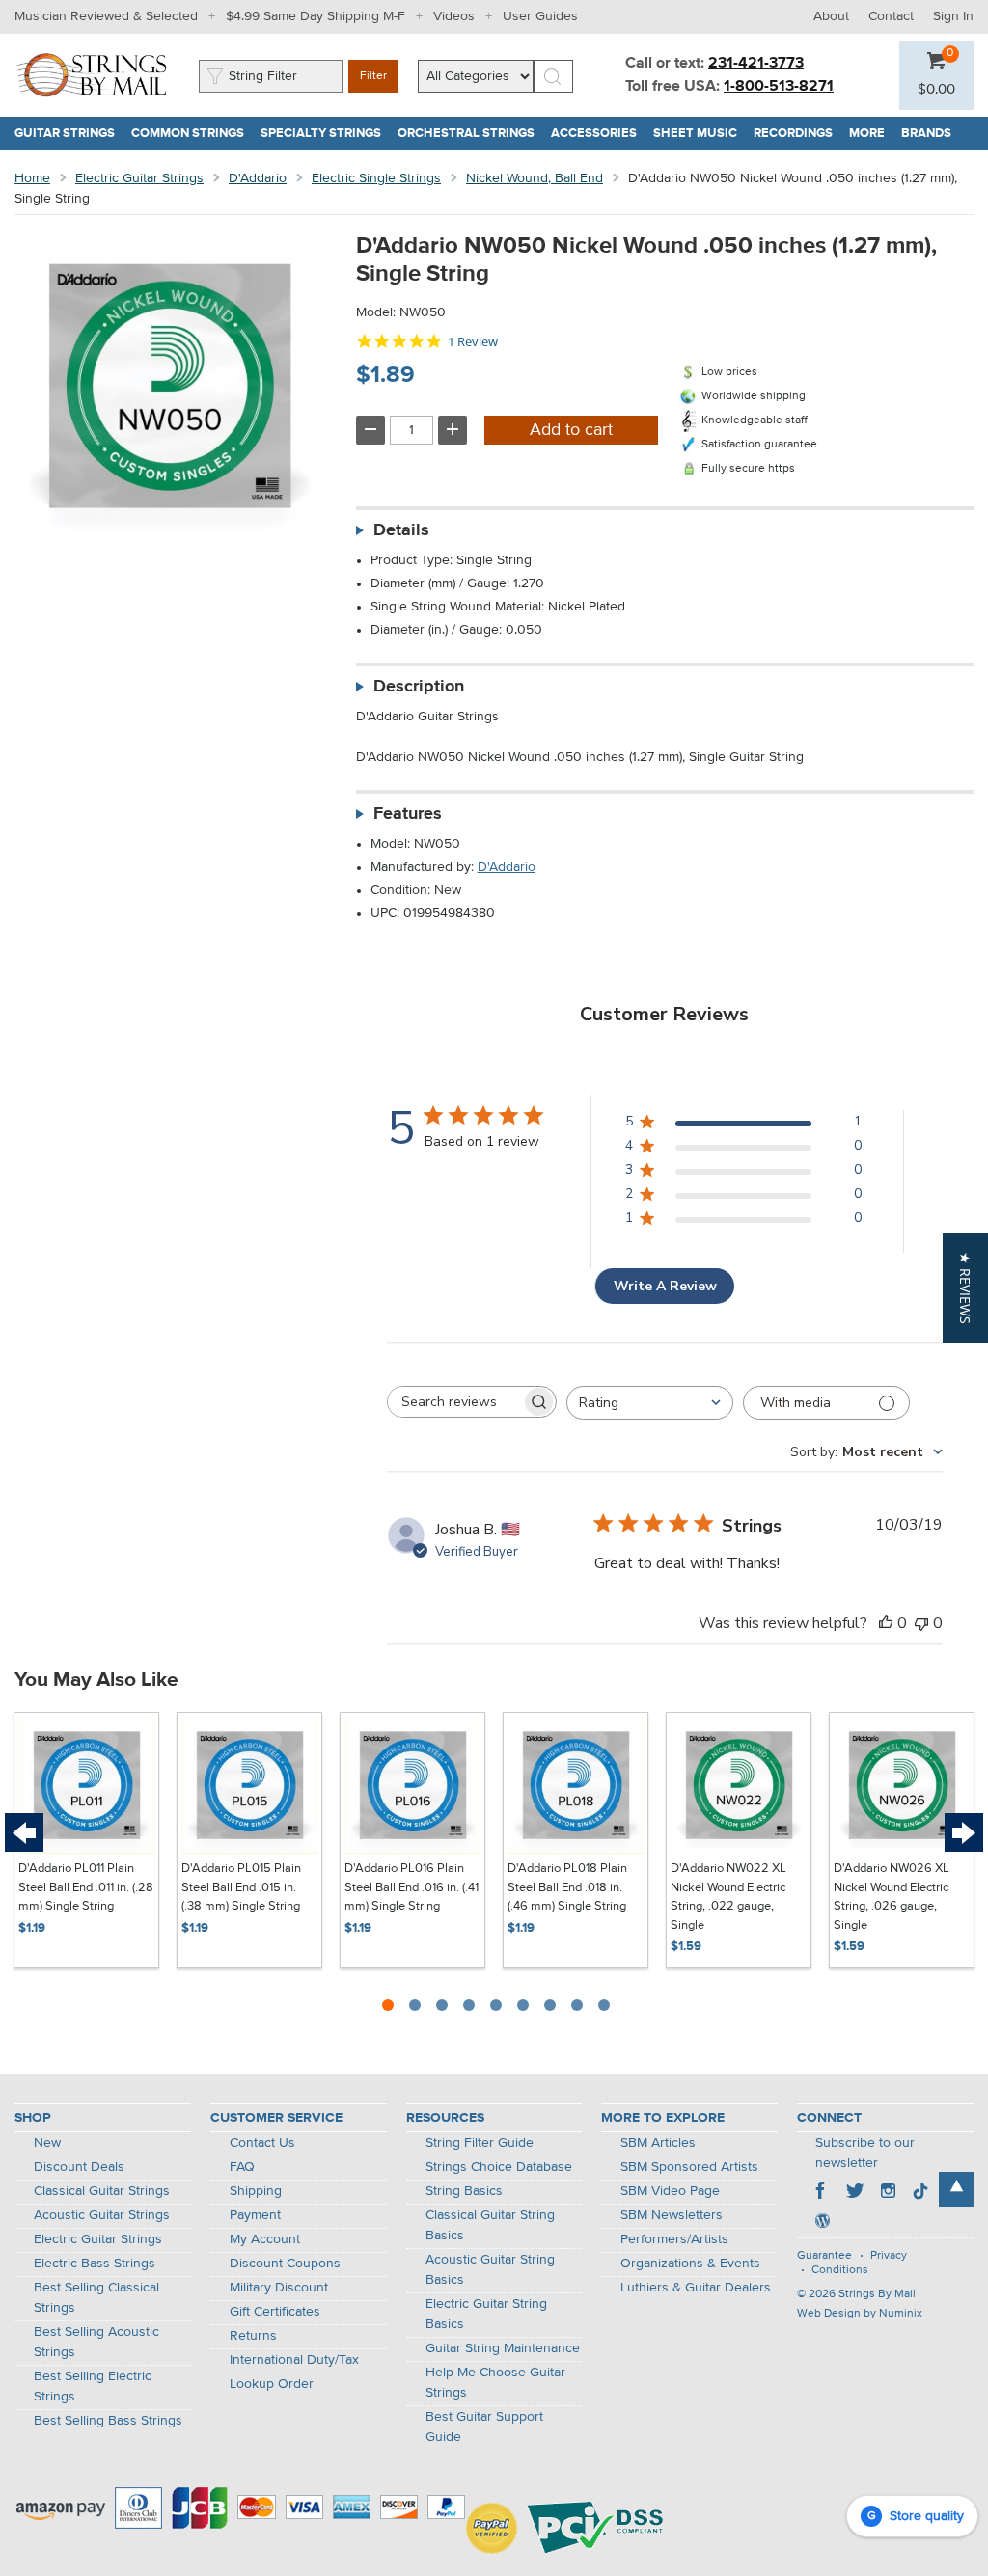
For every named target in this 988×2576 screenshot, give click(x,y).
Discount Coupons (285, 2264)
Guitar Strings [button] (69, 134)
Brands (926, 134)
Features (408, 814)
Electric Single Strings (376, 178)
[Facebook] (822, 2193)
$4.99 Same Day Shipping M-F (316, 16)
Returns (253, 2336)
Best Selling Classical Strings (96, 2298)
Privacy (889, 2256)
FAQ (242, 2167)
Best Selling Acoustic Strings (96, 2342)
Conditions (840, 2270)
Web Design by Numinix (860, 2314)
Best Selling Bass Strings (108, 2421)
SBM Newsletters (672, 2215)
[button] (936, 90)
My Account (265, 2239)
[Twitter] (855, 2193)
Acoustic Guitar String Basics (490, 2270)
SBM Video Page (670, 2191)
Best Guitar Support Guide (484, 2427)
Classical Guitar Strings (102, 2191)
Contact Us (262, 2143)
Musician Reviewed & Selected (106, 16)
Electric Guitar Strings (139, 178)
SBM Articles (658, 2143)
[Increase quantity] (453, 430)
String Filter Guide (480, 2143)
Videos (454, 16)
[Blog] (822, 2223)
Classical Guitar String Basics (490, 2225)
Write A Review (665, 1286)
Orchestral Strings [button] (470, 134)
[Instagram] (888, 2193)
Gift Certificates (275, 2312)
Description (419, 687)
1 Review (473, 342)
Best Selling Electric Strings (93, 2386)
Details (401, 530)
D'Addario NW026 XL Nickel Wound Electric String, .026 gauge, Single (892, 1897)
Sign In (953, 16)
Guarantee (824, 2256)
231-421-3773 (756, 64)
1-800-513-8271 (779, 87)
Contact (891, 16)
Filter (373, 76)
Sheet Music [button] (700, 134)
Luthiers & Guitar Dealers (696, 2288)
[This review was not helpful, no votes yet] (921, 1623)
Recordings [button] (797, 134)
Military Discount (279, 2288)
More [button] (871, 134)
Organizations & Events (690, 2264)
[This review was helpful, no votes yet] (886, 1623)
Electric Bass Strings (95, 2264)
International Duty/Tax (294, 2360)
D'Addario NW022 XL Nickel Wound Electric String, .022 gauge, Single (728, 1897)
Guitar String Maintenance (503, 2348)
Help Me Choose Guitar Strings (495, 2383)
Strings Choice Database (499, 2167)
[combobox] (650, 1403)
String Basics (464, 2191)
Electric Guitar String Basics (486, 2314)
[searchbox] (454, 1402)
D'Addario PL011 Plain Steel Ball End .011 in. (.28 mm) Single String (86, 1887)
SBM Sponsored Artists (689, 2167)
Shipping (256, 2191)
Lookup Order (272, 2384)
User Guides (540, 16)
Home (32, 178)
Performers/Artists (674, 2239)
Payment (255, 2215)
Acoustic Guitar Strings (102, 2215)
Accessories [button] (598, 134)
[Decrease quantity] (370, 430)
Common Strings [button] (192, 134)
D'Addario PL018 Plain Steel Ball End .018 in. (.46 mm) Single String (567, 1887)
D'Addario (258, 178)
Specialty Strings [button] (325, 134)
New (47, 2143)
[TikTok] (920, 2193)
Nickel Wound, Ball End (535, 178)
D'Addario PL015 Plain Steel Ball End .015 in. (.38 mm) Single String (241, 1887)
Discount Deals (79, 2167)
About (831, 16)
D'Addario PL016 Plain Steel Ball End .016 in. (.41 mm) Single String (412, 1887)
